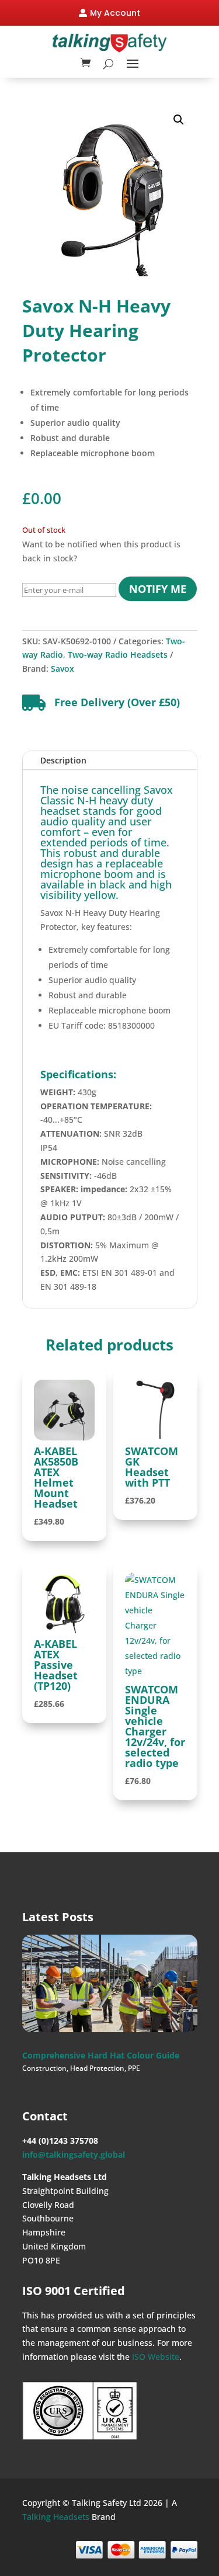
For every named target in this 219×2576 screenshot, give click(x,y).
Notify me (158, 589)
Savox (62, 669)
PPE (134, 2068)
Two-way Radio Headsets (118, 655)
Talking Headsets (56, 2517)
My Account (115, 13)
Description (63, 760)
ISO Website (156, 2357)
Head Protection (97, 2068)
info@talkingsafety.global (74, 2155)
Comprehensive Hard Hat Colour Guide (101, 2055)
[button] (179, 120)
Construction (44, 2068)
